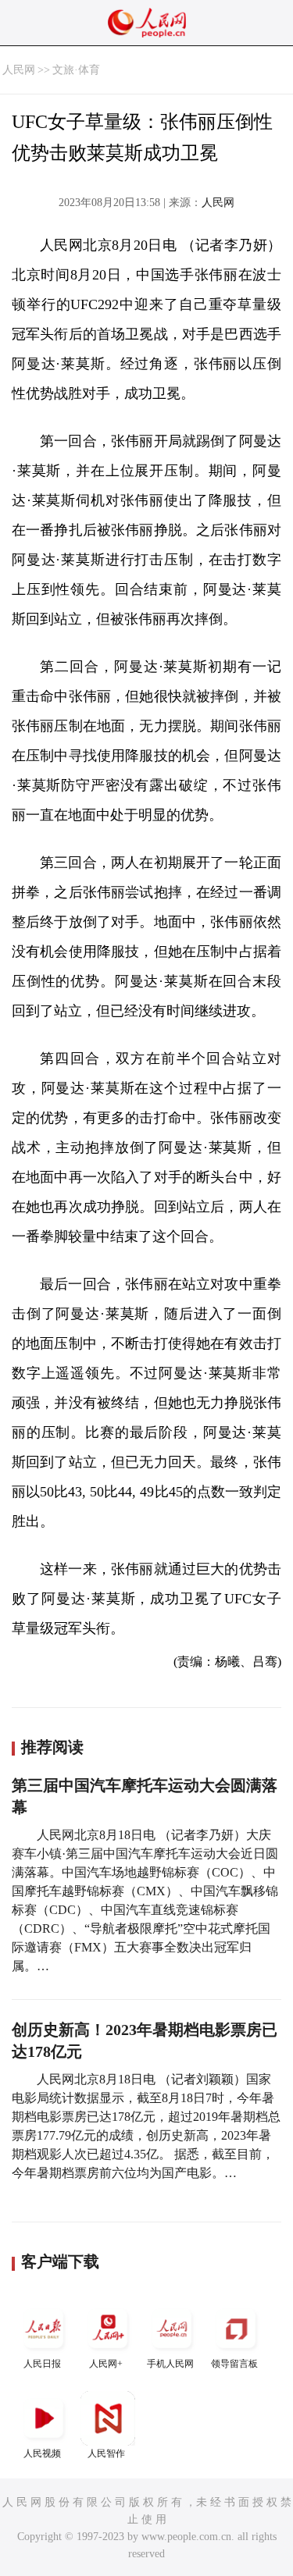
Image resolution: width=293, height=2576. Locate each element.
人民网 (19, 70)
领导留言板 (234, 2364)
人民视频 (42, 2453)
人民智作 (106, 2453)
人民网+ (106, 2364)
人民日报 (42, 2364)
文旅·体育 (76, 70)
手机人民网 (170, 2364)
